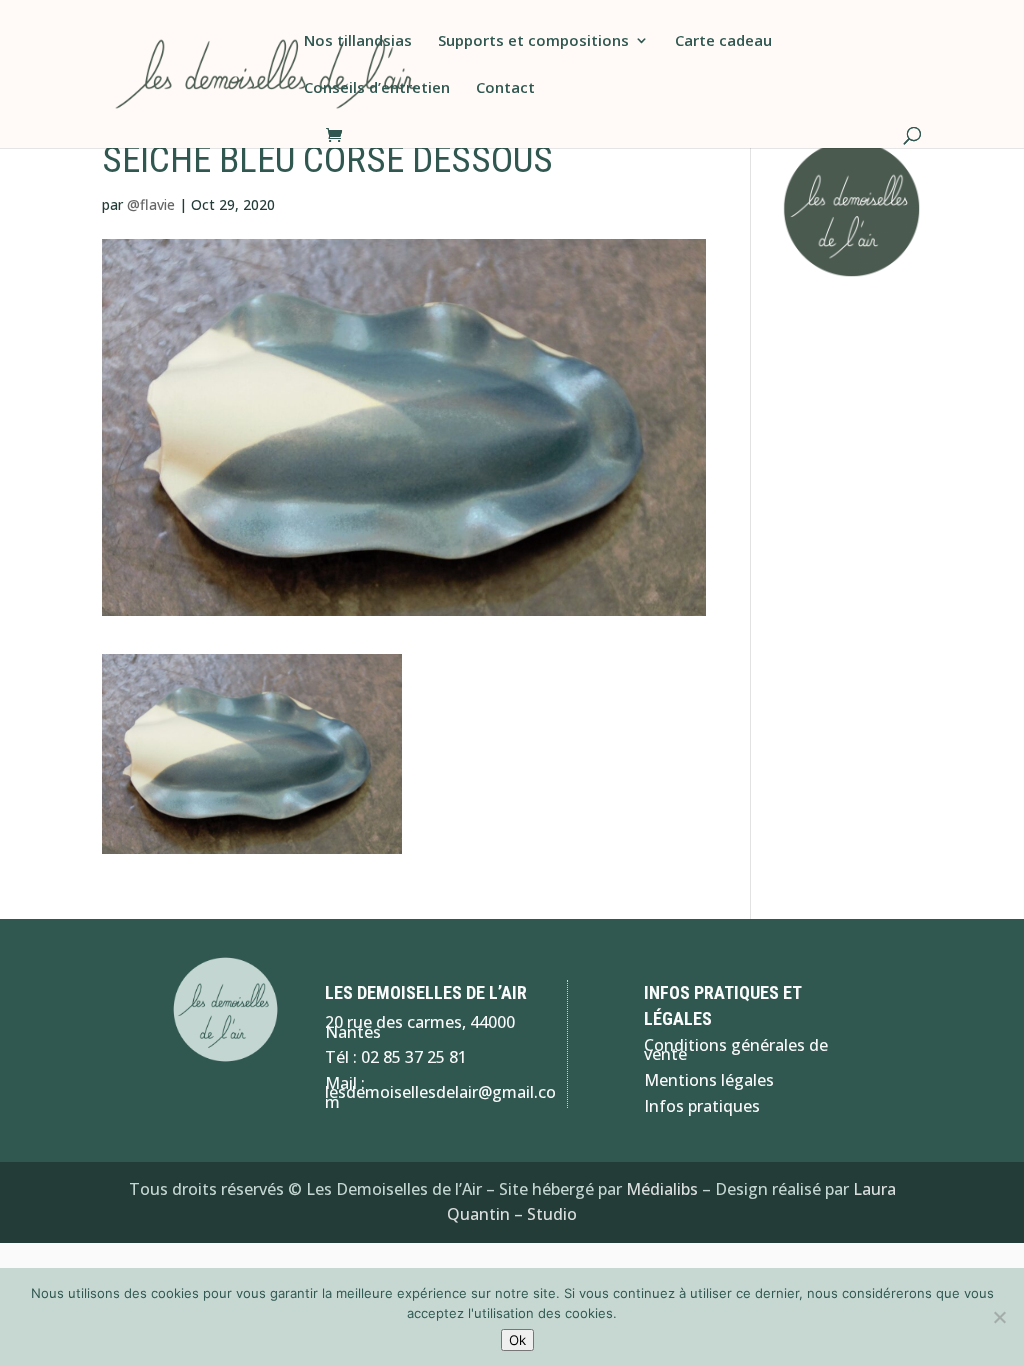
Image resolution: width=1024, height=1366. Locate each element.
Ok (517, 1340)
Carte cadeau (723, 41)
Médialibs (662, 1189)
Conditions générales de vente (736, 1050)
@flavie (151, 204)
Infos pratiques (702, 1106)
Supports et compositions (533, 41)
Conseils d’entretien (377, 88)
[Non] (999, 1317)
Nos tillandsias (358, 41)
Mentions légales (709, 1080)
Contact (505, 88)
